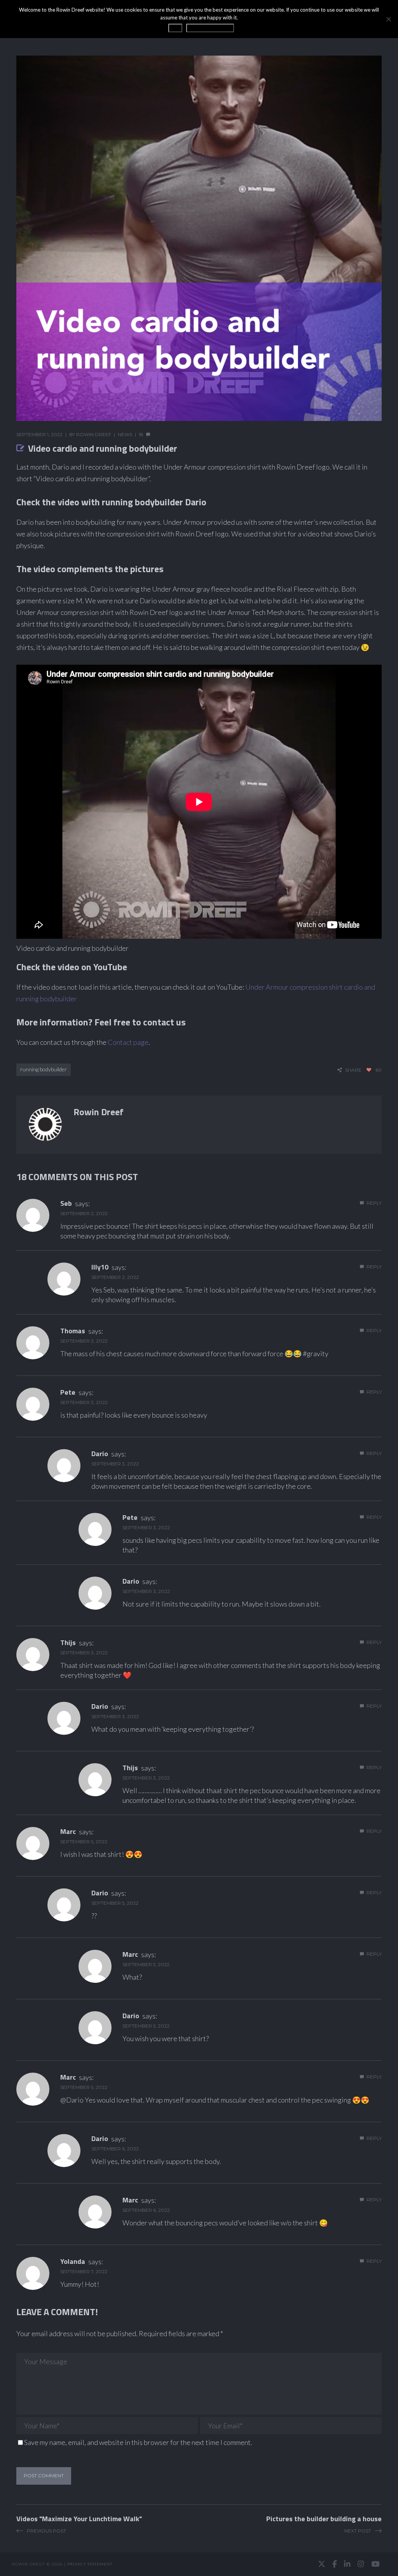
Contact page (128, 1042)
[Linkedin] (347, 2564)
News (125, 434)
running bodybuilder (44, 1069)
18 (141, 434)
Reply (374, 1203)
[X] (322, 2564)
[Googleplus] (199, 2564)
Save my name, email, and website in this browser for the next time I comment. (138, 2442)
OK (175, 28)
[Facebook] (335, 2564)
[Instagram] (361, 2564)
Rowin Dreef (94, 434)
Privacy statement (90, 2564)
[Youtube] (375, 2564)
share (353, 1070)
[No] (388, 19)
